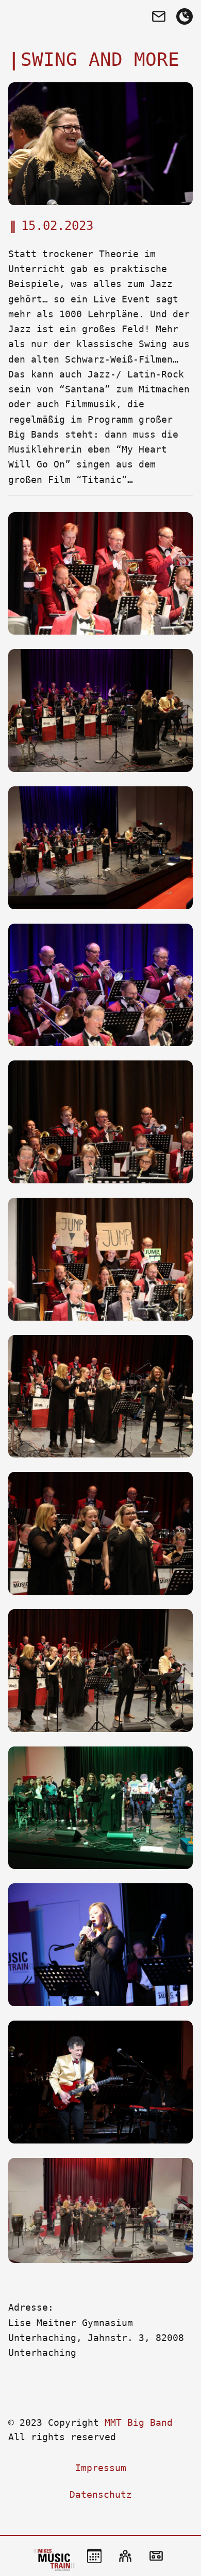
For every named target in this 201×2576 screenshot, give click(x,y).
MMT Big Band (139, 2422)
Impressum (101, 2468)
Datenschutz (101, 2494)
